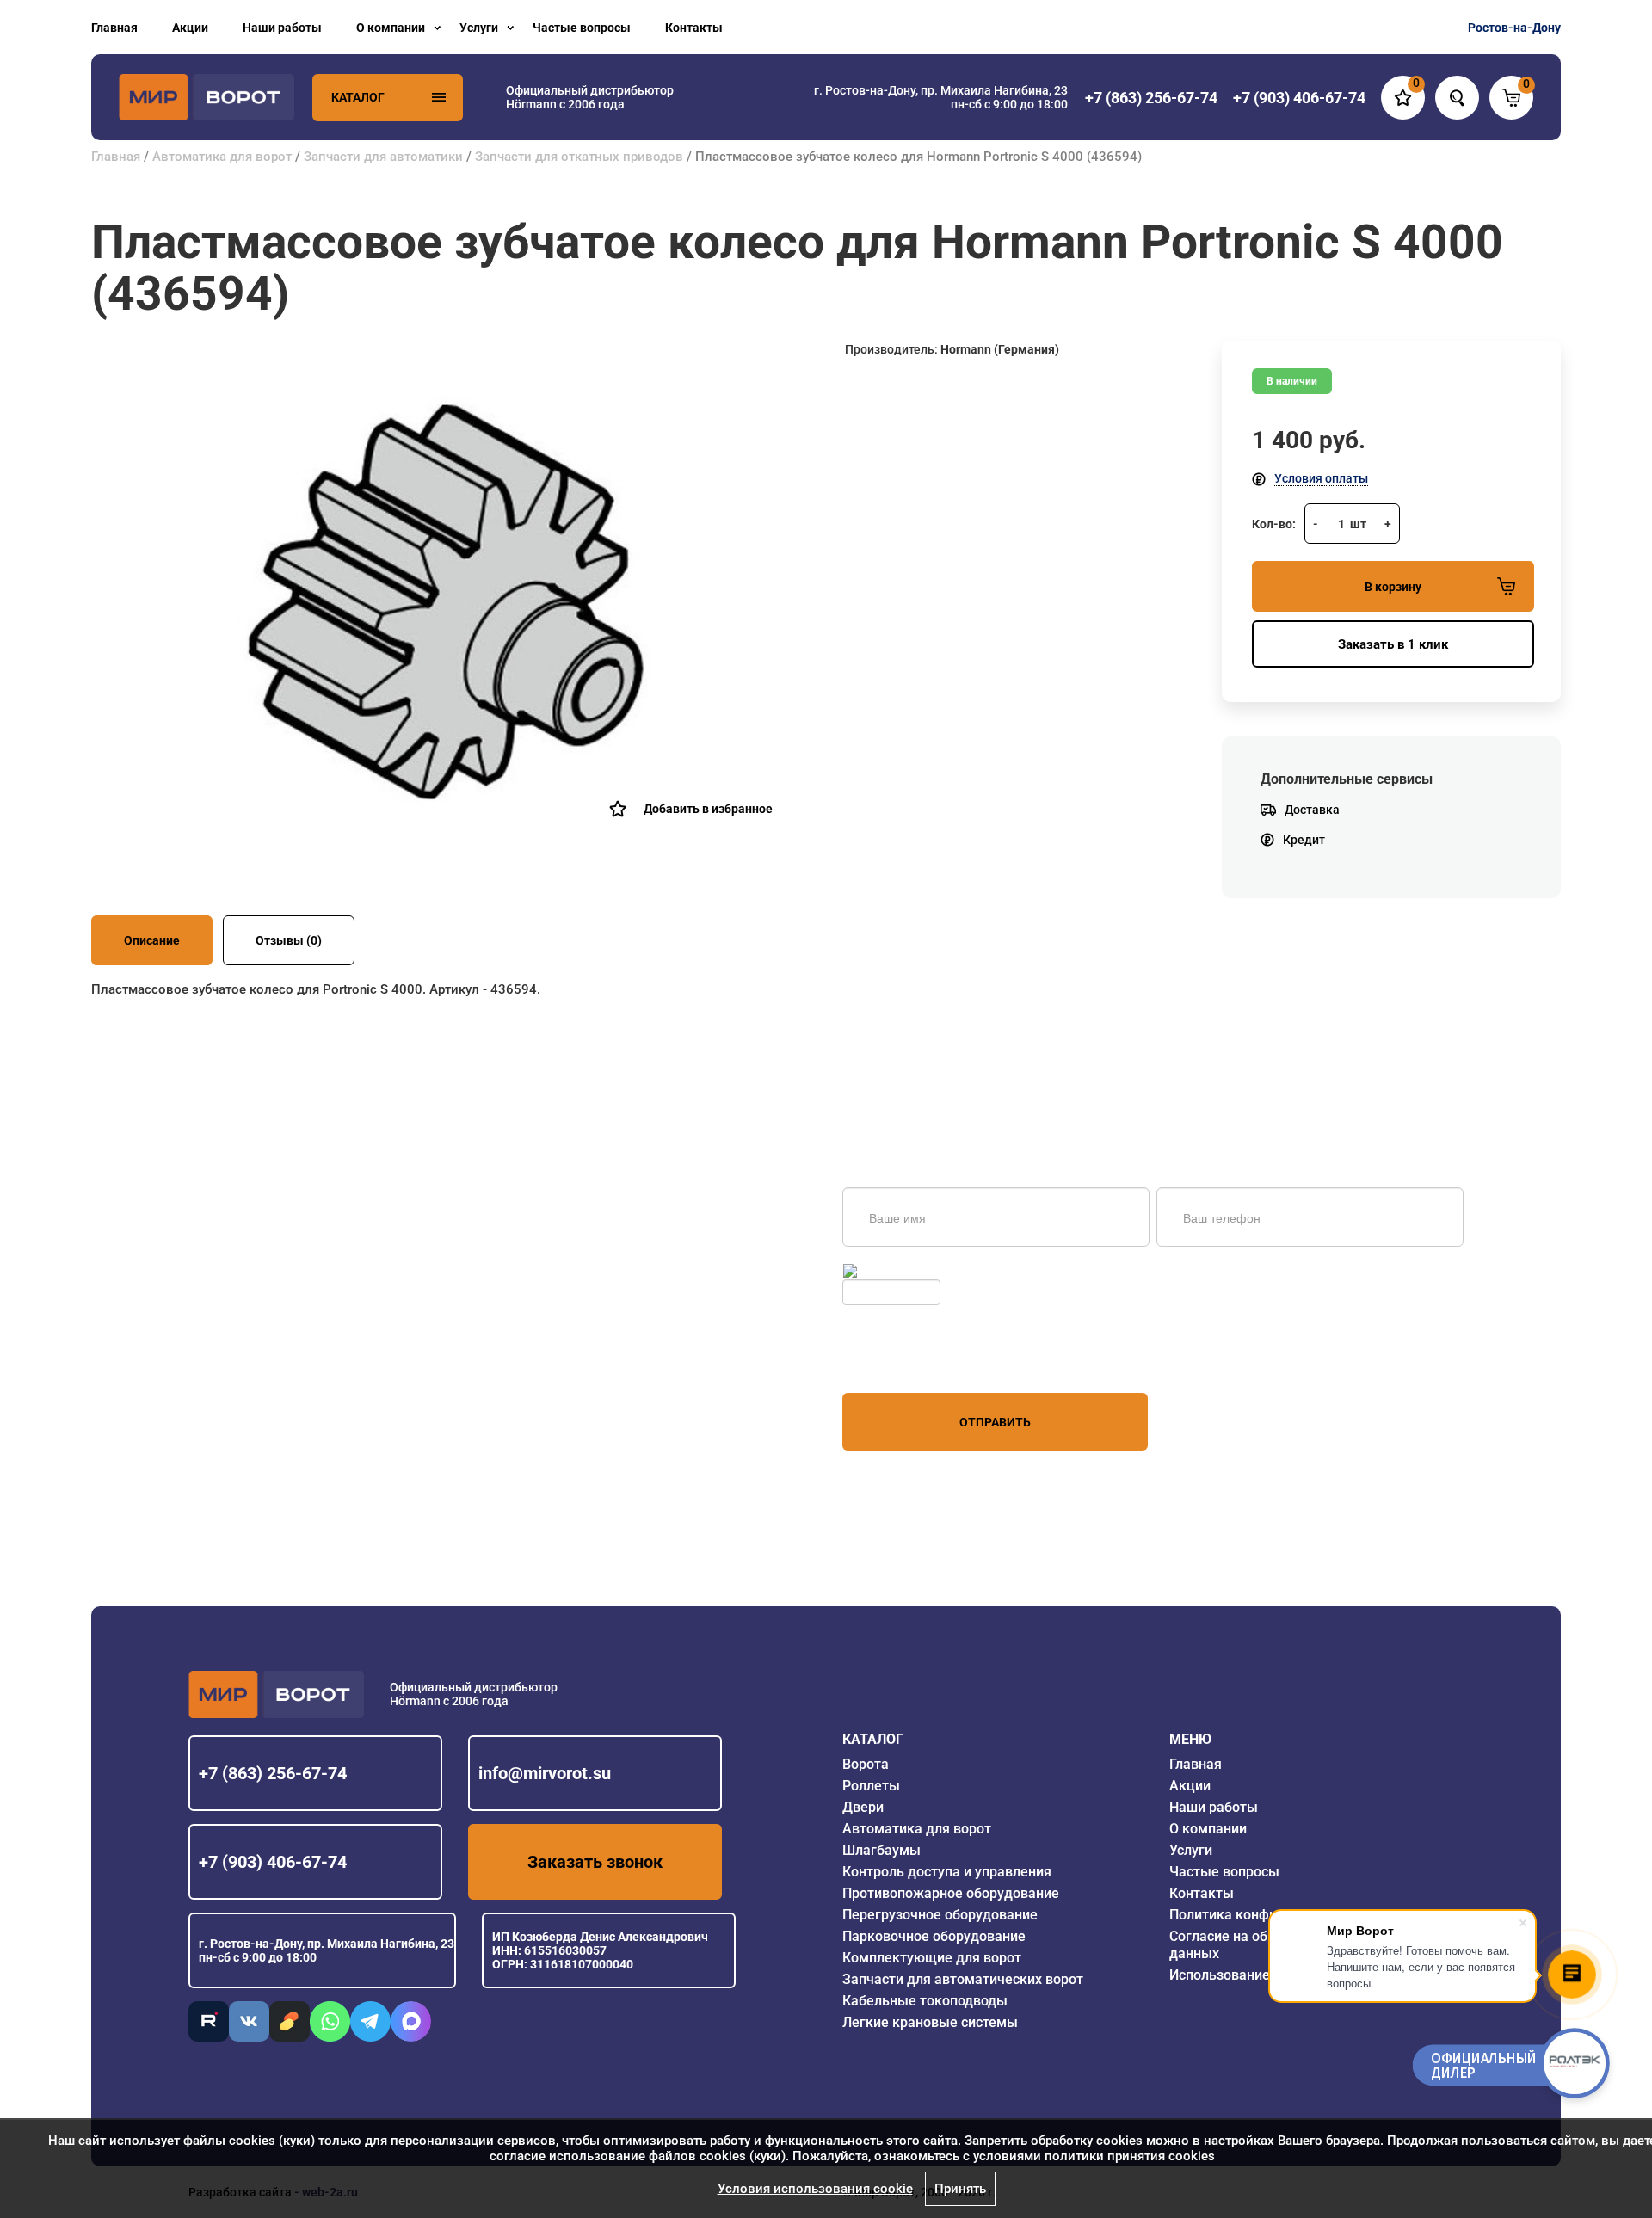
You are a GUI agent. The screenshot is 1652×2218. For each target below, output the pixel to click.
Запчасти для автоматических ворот (963, 1979)
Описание (152, 940)
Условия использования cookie (815, 2189)
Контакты (694, 28)
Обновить (888, 1271)
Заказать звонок (595, 1862)
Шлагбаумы (881, 1850)
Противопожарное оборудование (951, 1893)
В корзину (1393, 587)
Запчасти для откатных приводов (579, 157)
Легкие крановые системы (930, 2022)
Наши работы (282, 28)
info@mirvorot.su (545, 1773)
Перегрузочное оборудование (940, 1915)
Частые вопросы (582, 28)
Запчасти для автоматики (383, 157)
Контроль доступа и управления (947, 1872)
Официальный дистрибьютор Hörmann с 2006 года (590, 97)
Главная (114, 28)
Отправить (995, 1422)
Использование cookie (1242, 1975)
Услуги (479, 28)
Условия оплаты (1321, 478)
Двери (863, 1807)
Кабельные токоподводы (925, 2001)
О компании (391, 28)
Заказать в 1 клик (1393, 644)
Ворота (866, 1764)
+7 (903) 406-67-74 (273, 1862)
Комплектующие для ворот (932, 1958)
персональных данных (907, 1360)
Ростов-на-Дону (1514, 28)
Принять (960, 2189)
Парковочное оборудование (934, 1936)
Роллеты (871, 1786)
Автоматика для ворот (222, 157)
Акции (190, 28)
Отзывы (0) (289, 940)
